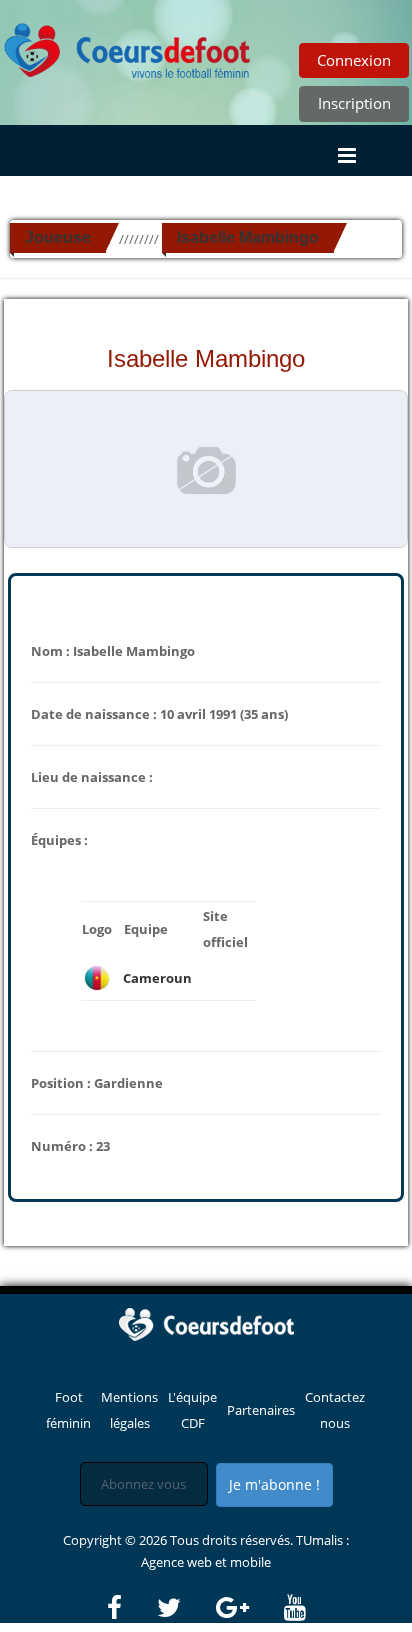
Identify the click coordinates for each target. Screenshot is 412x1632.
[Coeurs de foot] (128, 45)
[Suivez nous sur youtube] (295, 1608)
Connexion (354, 60)
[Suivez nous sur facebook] (130, 1608)
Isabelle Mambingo (248, 237)
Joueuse (58, 237)
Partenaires (261, 1410)
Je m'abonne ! (274, 1484)
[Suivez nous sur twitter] (185, 1608)
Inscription (354, 103)
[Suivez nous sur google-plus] (248, 1608)
